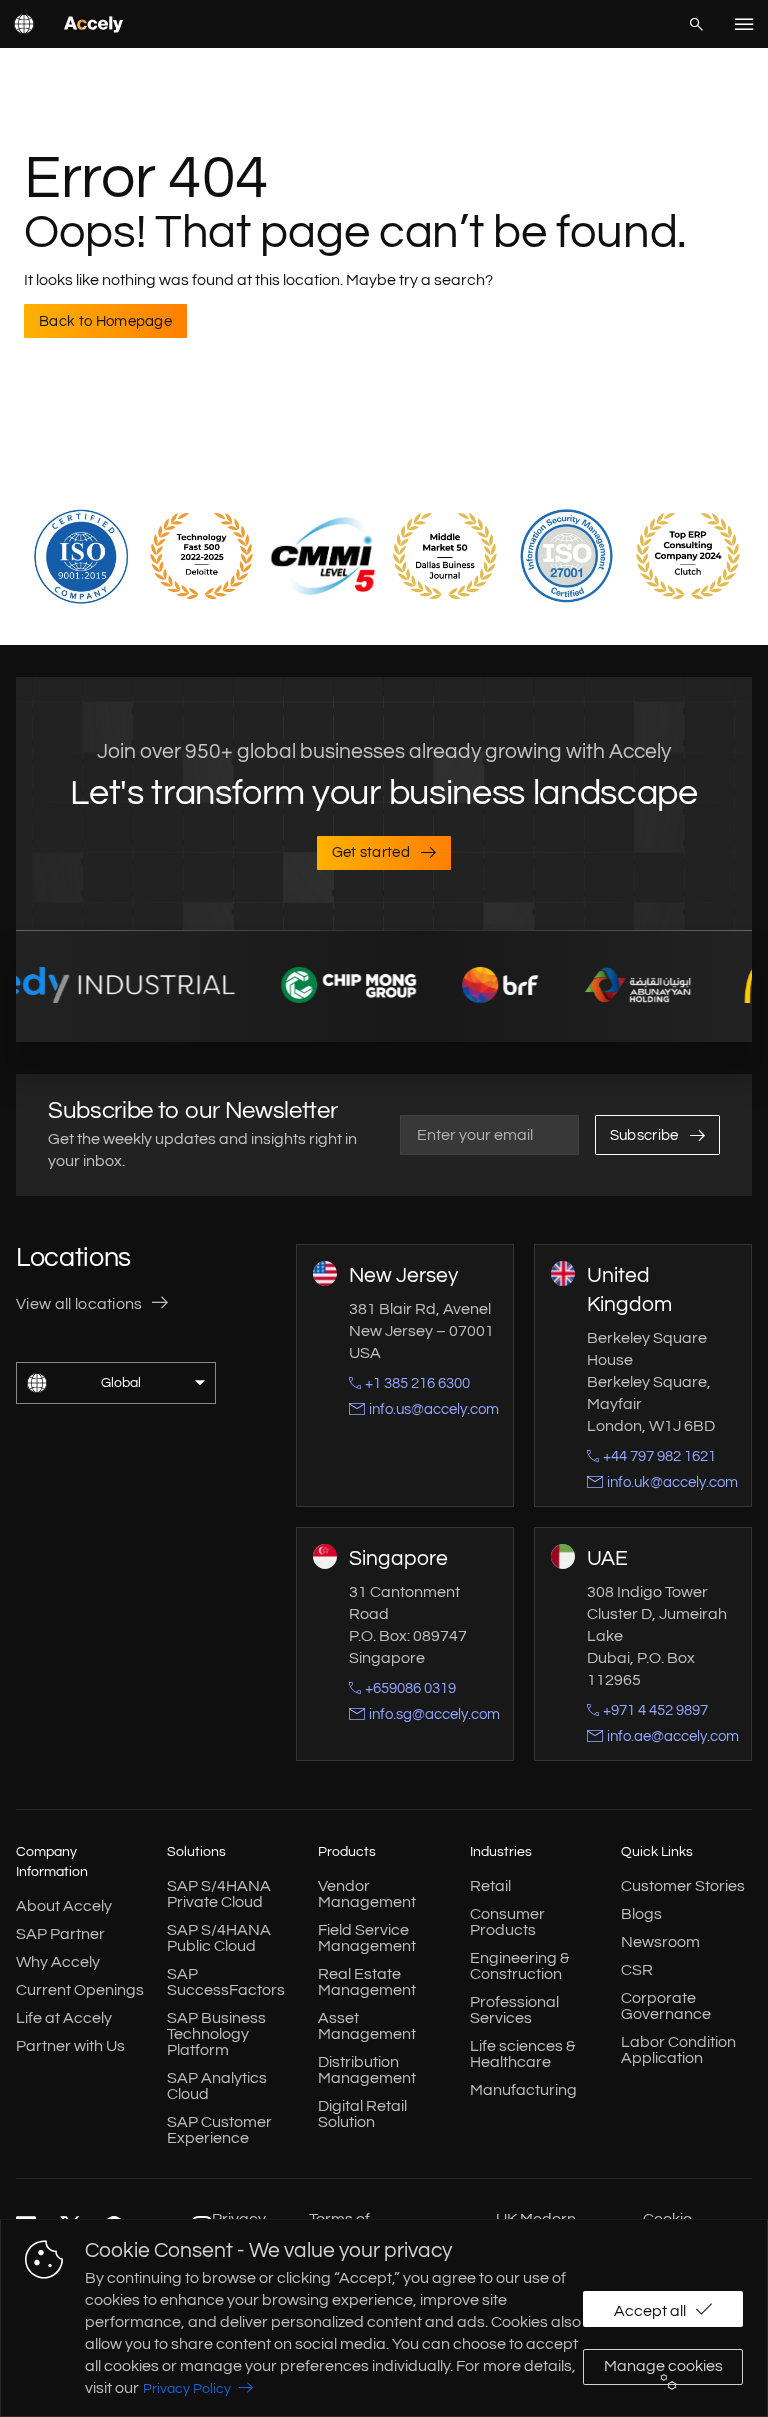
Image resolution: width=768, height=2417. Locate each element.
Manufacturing (523, 2090)
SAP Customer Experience (219, 2130)
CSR (637, 1970)
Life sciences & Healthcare (522, 2054)
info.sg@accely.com (434, 1714)
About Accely (64, 1906)
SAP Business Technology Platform (216, 2034)
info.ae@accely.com (673, 1736)
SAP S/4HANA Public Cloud (219, 1938)
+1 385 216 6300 (417, 1383)
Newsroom (660, 1942)
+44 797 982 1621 (659, 1456)
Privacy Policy (187, 2389)
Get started (371, 852)
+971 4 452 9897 (655, 1710)
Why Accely (58, 1962)
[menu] (744, 24)
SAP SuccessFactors (226, 1982)
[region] (384, 2318)
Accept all (650, 2311)
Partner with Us (70, 2046)
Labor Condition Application (678, 2050)
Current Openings (80, 1990)
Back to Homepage (105, 321)
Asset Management (367, 2026)
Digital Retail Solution (362, 2114)
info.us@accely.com (434, 1409)
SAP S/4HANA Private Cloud (219, 1894)
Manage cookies (663, 2366)
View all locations (79, 1304)
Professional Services (514, 2010)
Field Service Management (367, 1938)
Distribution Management (367, 2070)
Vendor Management (367, 1894)
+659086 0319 (410, 1688)
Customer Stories (683, 1886)
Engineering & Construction (519, 1966)
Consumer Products (507, 1922)
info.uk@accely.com (672, 1482)
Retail (490, 1886)
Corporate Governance (666, 2006)
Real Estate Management (367, 1982)
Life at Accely (64, 2018)
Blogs (641, 1914)
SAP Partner (60, 1934)
